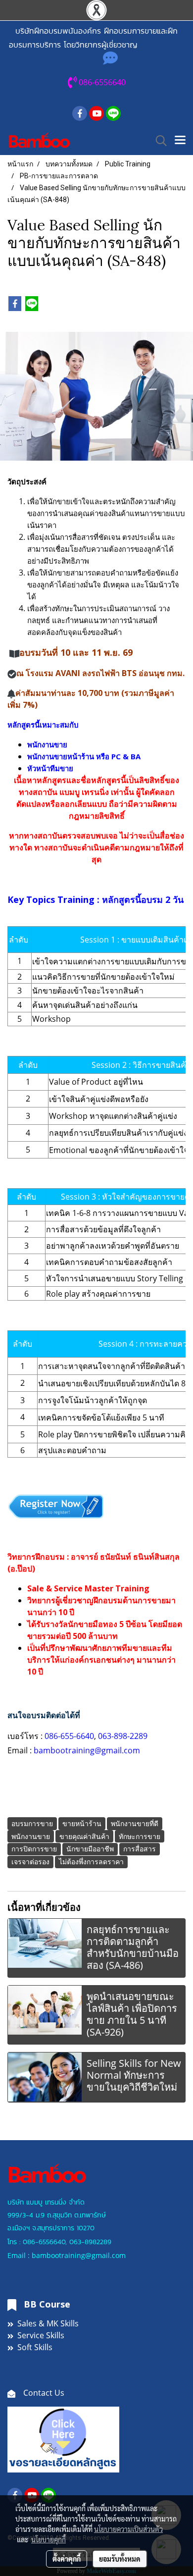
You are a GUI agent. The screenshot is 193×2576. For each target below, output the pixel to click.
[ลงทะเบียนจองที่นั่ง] (56, 1505)
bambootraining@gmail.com (88, 1750)
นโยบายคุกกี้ (48, 2539)
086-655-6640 (69, 1736)
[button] (158, 141)
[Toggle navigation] (180, 141)
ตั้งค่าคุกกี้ (67, 2559)
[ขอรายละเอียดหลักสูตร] (63, 2439)
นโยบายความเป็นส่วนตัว (128, 2529)
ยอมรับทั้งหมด (120, 2559)
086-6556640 (44, 2242)
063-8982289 (90, 2242)
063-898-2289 (123, 1736)
